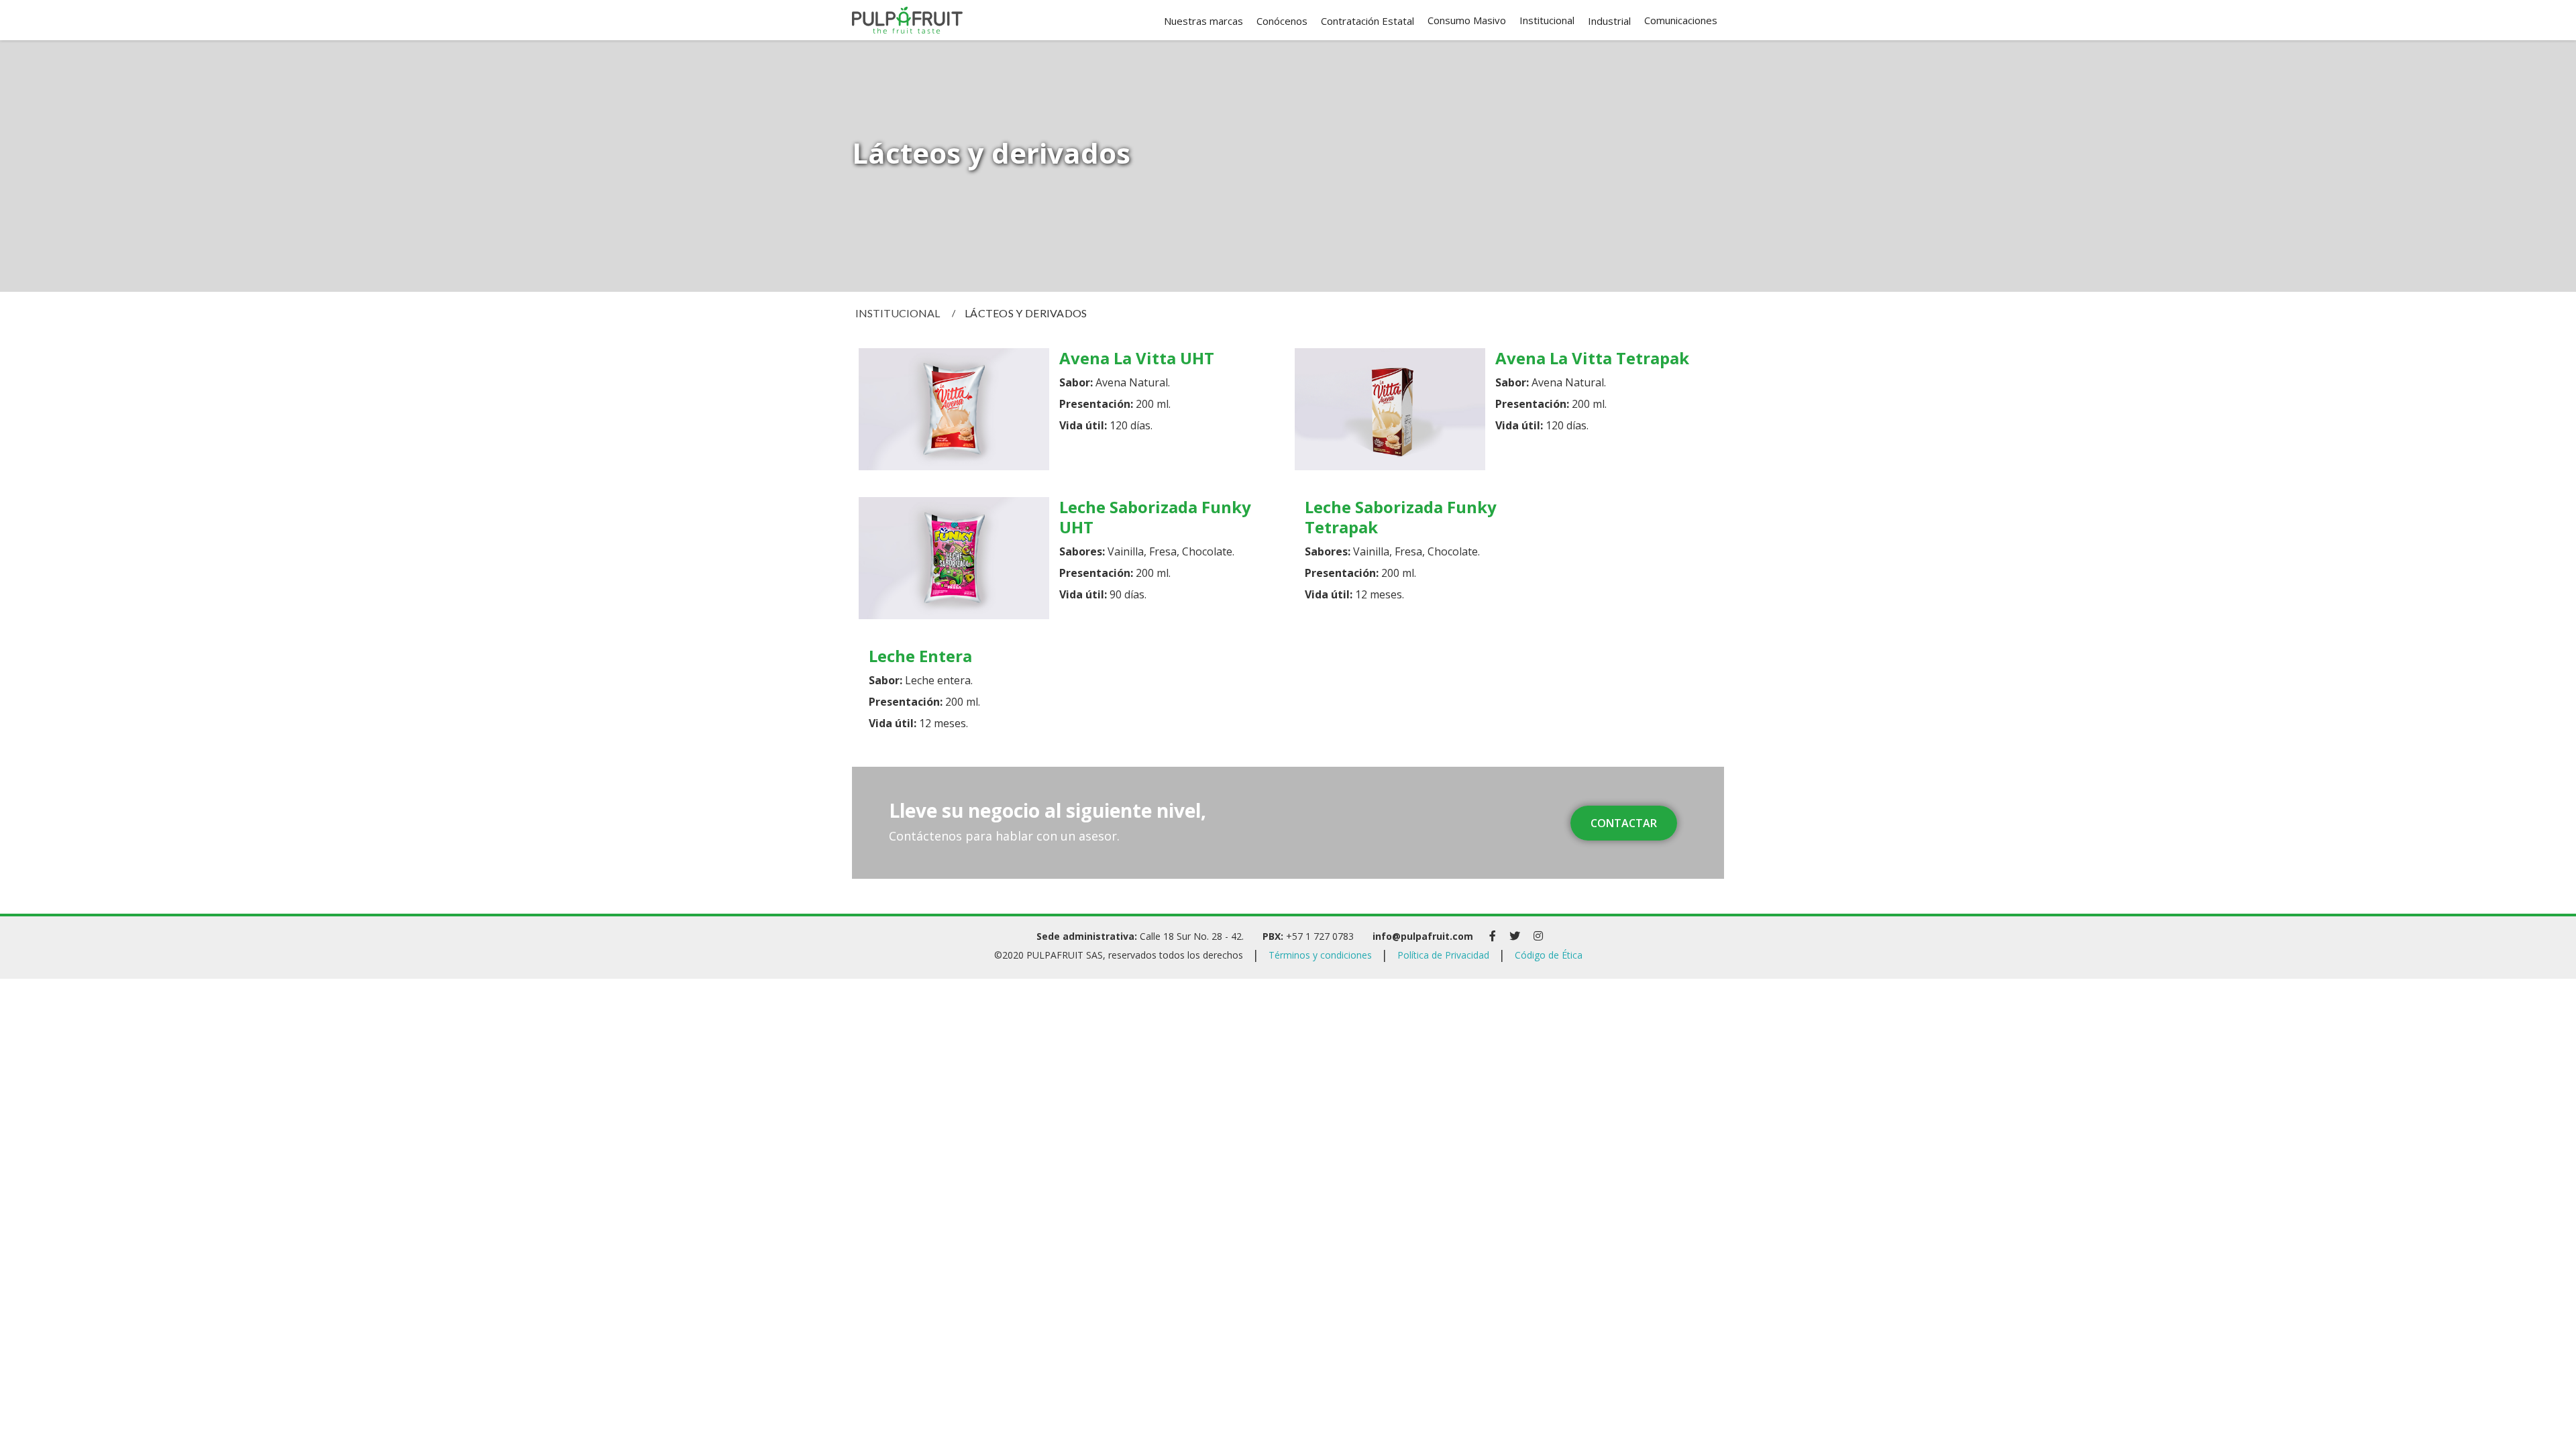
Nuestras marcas (1203, 21)
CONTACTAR (1624, 823)
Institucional (898, 313)
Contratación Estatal (1367, 21)
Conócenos (1282, 21)
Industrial (1609, 21)
